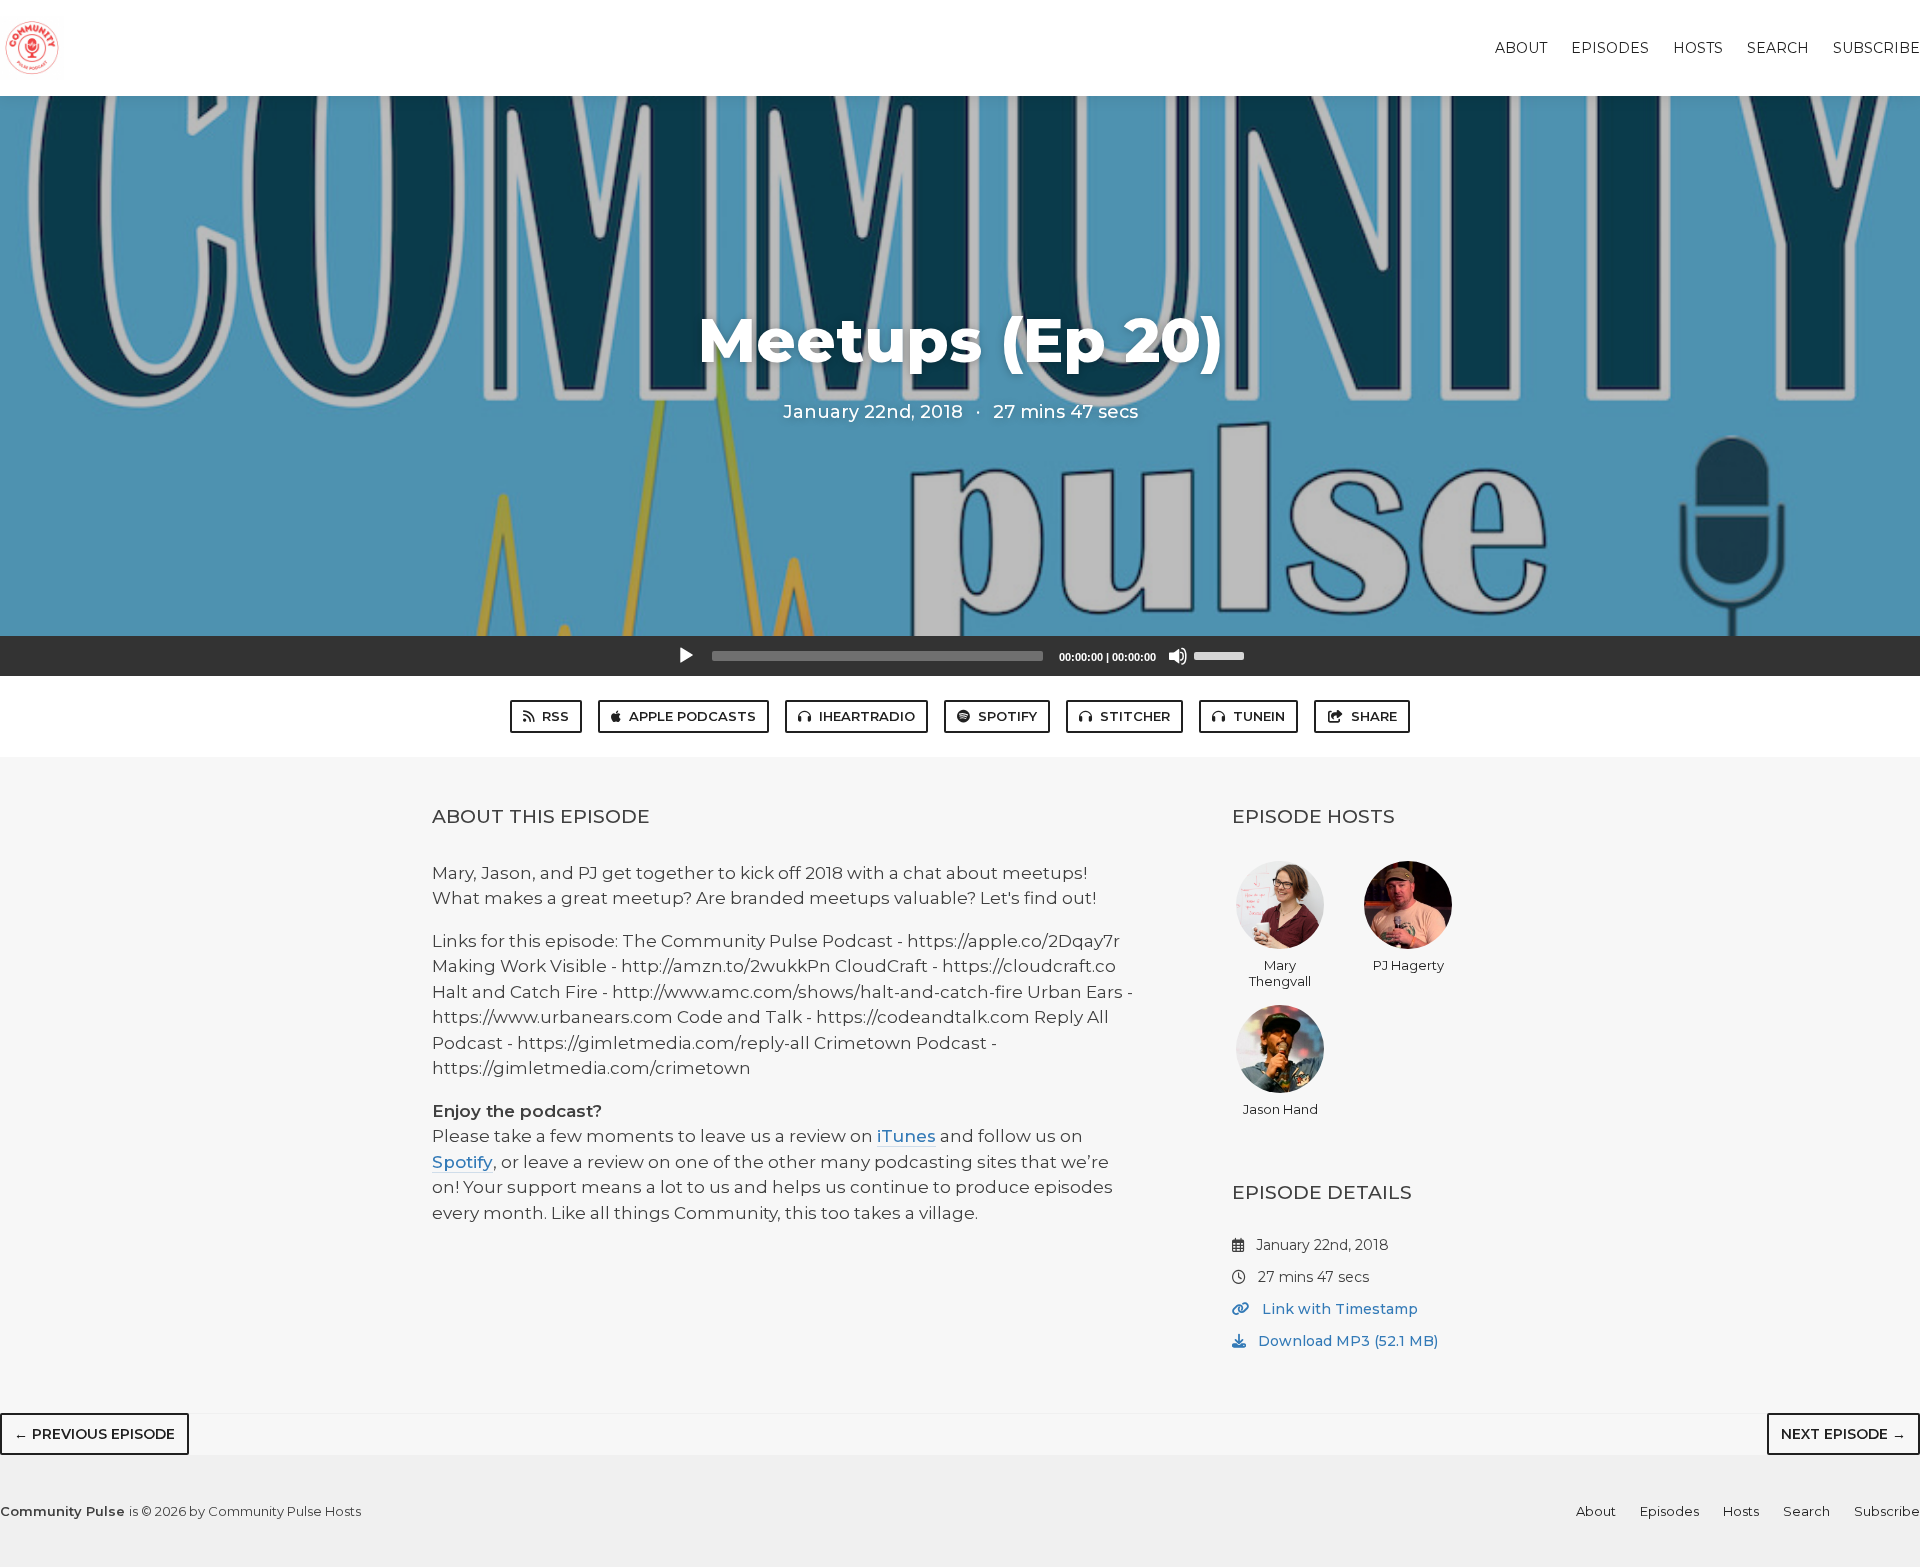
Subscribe (1876, 48)
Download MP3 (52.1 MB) (1346, 1341)
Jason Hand (1280, 1109)
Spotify (1007, 716)
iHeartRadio (867, 716)
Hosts (1698, 48)
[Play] (686, 656)
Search (1778, 48)
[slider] (1222, 654)
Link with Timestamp (1338, 1309)
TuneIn (1259, 716)
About (1521, 48)
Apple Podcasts (692, 716)
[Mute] (1178, 656)
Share (1374, 716)
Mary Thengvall (1280, 973)
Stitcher (1135, 716)
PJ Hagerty (1408, 965)
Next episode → (1843, 1434)
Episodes (1610, 48)
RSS (555, 716)
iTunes (906, 1136)
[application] (960, 656)
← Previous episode (94, 1434)
